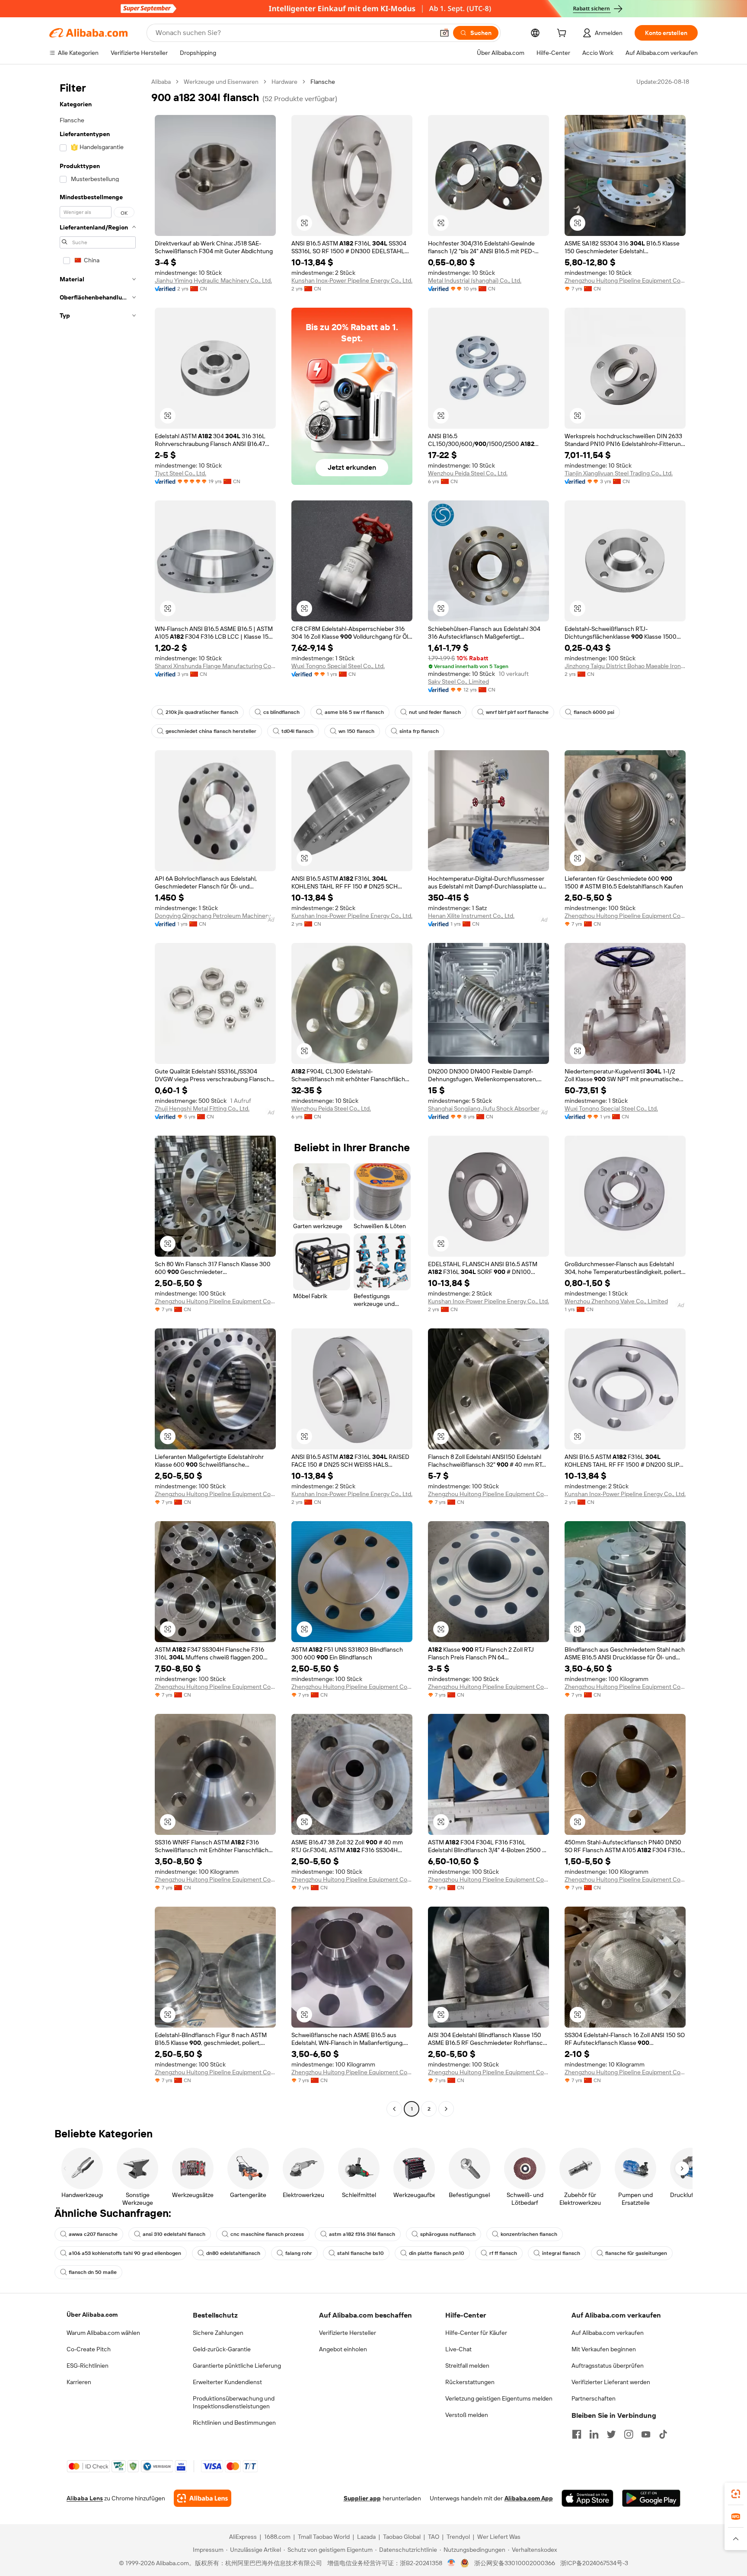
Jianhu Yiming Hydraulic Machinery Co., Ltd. (213, 280)
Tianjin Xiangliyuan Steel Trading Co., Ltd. (619, 473)
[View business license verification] (452, 2563)
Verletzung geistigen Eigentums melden (499, 2398)
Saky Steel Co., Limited (458, 681)
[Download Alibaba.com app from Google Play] (651, 2498)
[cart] (563, 34)
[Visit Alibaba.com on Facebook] (577, 2434)
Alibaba (161, 82)
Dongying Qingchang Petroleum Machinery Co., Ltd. (215, 916)
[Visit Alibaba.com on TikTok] (663, 2434)
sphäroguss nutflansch (448, 2234)
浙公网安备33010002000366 (515, 2563)
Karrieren (79, 2382)
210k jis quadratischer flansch (202, 712)
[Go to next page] (446, 2109)
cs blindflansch (281, 712)
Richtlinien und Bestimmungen (234, 2423)
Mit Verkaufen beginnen (604, 2349)
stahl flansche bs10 (361, 2253)
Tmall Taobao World (324, 2537)
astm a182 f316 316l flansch (362, 2234)
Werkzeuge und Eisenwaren (221, 82)
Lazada (366, 2537)
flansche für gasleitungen (636, 2253)
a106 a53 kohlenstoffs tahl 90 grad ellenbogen (125, 2253)
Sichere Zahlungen (218, 2333)
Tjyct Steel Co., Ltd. (180, 473)
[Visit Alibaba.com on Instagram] (629, 2434)
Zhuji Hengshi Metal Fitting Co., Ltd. (202, 1108)
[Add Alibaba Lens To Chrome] (203, 2498)
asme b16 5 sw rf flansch (354, 712)
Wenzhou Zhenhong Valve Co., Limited (616, 1301)
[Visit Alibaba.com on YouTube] (646, 2434)
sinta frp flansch (419, 731)
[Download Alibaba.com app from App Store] (587, 2498)
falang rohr (299, 2253)
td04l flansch (297, 731)
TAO (434, 2537)
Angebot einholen (343, 2349)
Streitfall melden (467, 2366)
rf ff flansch (503, 2253)
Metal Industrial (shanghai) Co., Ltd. (475, 280)
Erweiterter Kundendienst (227, 2382)
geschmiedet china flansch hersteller (211, 731)
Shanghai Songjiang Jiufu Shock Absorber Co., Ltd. (488, 1108)
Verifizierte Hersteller (348, 2333)
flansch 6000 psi (594, 712)
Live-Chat (458, 2349)
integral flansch (561, 2253)
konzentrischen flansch (529, 2234)
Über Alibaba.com (92, 2315)
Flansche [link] (323, 82)
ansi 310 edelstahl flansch (174, 2234)
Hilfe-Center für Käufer (476, 2333)
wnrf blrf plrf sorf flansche (517, 712)
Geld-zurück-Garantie (222, 2349)
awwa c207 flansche (93, 2234)
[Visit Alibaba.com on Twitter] (611, 2434)
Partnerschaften (594, 2398)
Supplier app (362, 2498)
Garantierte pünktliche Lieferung (237, 2366)
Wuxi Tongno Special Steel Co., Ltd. (338, 666)
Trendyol (458, 2537)
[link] (736, 2494)
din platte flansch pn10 (437, 2253)
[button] (444, 33)
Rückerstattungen (470, 2382)
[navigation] (98, 1096)
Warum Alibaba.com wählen (103, 2333)
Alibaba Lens (85, 2498)
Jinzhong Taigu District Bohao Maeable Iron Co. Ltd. (625, 666)
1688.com (277, 2537)
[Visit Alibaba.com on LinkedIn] (594, 2434)
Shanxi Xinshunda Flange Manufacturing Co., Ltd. (215, 666)
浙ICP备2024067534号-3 (594, 2563)
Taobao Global (402, 2537)
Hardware (284, 82)
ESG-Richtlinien (88, 2366)
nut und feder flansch (435, 712)
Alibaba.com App (529, 2498)
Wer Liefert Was (499, 2537)
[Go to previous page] (394, 2109)
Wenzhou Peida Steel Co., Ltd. (468, 473)
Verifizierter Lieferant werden (611, 2382)
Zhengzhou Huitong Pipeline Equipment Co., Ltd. (625, 280)
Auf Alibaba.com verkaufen (608, 2333)
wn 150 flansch (356, 731)
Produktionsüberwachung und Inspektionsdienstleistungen (234, 2402)
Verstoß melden (467, 2415)
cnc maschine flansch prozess (267, 2234)
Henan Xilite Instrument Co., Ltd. (471, 916)
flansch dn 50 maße (93, 2272)
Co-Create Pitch (89, 2349)
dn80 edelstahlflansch (233, 2253)
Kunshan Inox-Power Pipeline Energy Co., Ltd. (352, 280)
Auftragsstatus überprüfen (608, 2366)
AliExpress (243, 2537)
